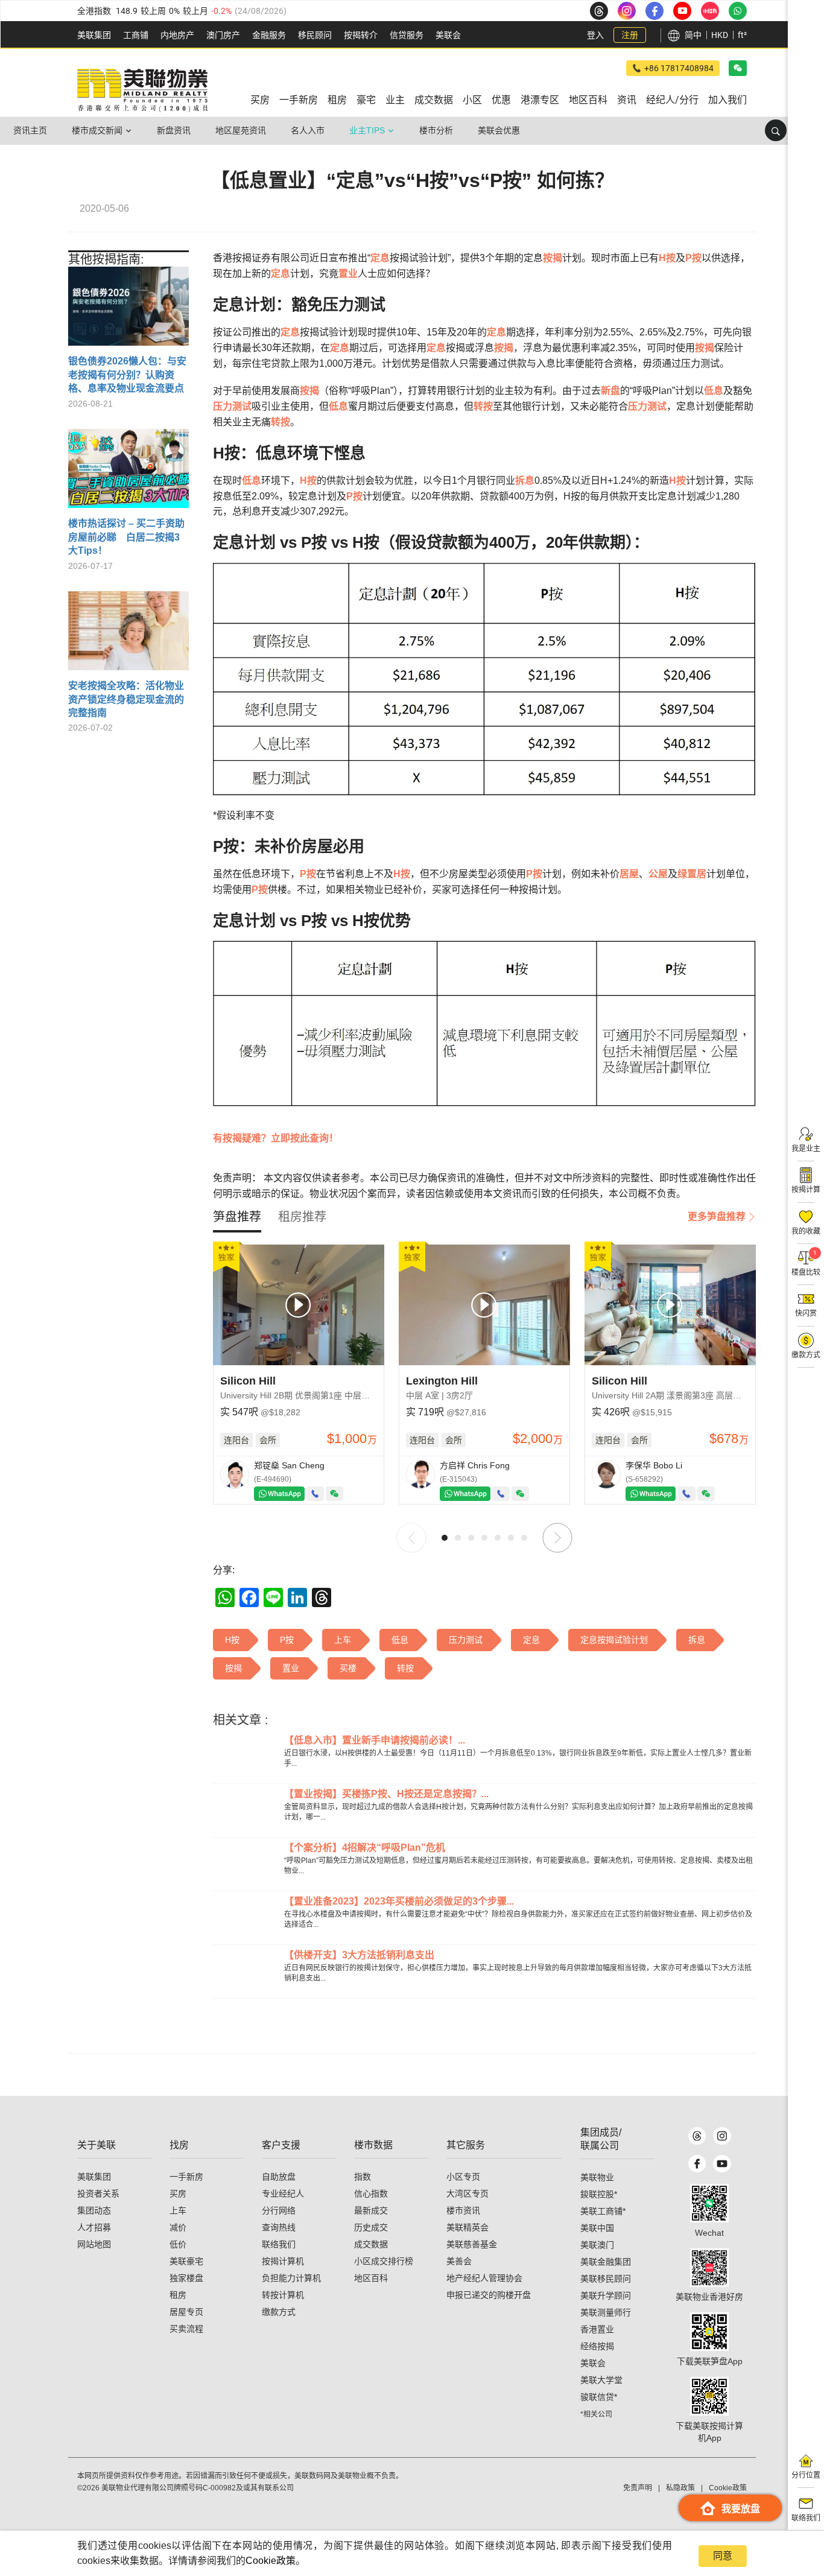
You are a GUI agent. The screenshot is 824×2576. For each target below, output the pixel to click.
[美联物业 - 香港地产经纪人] (142, 90)
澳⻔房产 (223, 35)
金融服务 (269, 35)
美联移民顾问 (606, 2279)
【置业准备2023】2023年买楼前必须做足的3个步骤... (399, 1901)
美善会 (459, 2261)
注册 (630, 35)
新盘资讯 (174, 130)
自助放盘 (279, 2177)
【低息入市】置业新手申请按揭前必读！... (375, 1740)
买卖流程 (186, 2329)
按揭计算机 (283, 2261)
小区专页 (463, 2177)
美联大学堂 (601, 2380)
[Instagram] (722, 2136)
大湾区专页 (467, 2194)
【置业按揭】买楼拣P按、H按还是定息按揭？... (386, 1794)
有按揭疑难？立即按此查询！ (276, 1138)
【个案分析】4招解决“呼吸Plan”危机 (365, 1848)
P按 (693, 258)
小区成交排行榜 (384, 2261)
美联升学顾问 (606, 2295)
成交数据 (371, 2244)
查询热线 (279, 2227)
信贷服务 (407, 35)
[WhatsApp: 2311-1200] (738, 11)
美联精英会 (467, 2227)
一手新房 (186, 2177)
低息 (714, 391)
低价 (178, 2244)
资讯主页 (30, 130)
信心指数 (371, 2194)
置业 (348, 274)
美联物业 (597, 2177)
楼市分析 (436, 130)
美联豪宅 (186, 2261)
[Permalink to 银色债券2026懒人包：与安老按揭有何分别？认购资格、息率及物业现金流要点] (128, 311)
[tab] (237, 1217)
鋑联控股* (599, 2194)
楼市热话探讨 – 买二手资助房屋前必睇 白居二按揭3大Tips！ (126, 537)
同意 (723, 2556)
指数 (363, 2177)
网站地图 (94, 2244)
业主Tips (367, 130)
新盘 (610, 391)
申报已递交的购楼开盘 (489, 2295)
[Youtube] (722, 2164)
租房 (178, 2295)
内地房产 (177, 35)
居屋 (629, 874)
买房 (178, 2194)
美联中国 (597, 2228)
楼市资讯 (463, 2210)
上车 (178, 2210)
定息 (380, 258)
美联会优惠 (499, 130)
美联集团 (94, 35)
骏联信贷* (599, 2397)
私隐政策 (680, 2488)
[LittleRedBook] (709, 2268)
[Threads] (697, 2136)
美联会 (448, 35)
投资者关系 (98, 2194)
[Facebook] (697, 2164)
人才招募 (94, 2227)
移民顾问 (315, 35)
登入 (595, 35)
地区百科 (371, 2278)
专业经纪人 (283, 2194)
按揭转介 (361, 35)
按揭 (553, 258)
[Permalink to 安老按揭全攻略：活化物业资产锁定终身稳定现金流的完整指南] (128, 635)
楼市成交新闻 (97, 130)
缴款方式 (279, 2312)
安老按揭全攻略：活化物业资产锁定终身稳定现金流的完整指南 (126, 699)
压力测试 (232, 406)
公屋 (658, 874)
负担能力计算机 (291, 2278)
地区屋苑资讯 (241, 130)
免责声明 (638, 2488)
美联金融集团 (606, 2262)
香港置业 (597, 2329)
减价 (178, 2227)
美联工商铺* (603, 2211)
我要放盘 (741, 2509)
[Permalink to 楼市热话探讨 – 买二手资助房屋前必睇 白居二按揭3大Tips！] (128, 473)
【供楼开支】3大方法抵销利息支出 (359, 1955)
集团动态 (94, 2210)
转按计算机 (283, 2295)
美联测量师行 (606, 2312)
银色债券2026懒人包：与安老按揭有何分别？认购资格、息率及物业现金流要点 (127, 375)
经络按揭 (597, 2346)
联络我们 (279, 2244)
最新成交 (371, 2210)
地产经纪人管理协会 (484, 2278)
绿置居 (692, 874)
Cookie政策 (271, 2561)
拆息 (525, 481)
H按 (667, 258)
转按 (483, 406)
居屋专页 (186, 2312)
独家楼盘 (186, 2278)
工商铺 (136, 35)
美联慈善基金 (472, 2244)
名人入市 (308, 130)
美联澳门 (597, 2245)
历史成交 (371, 2227)
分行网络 (279, 2210)
